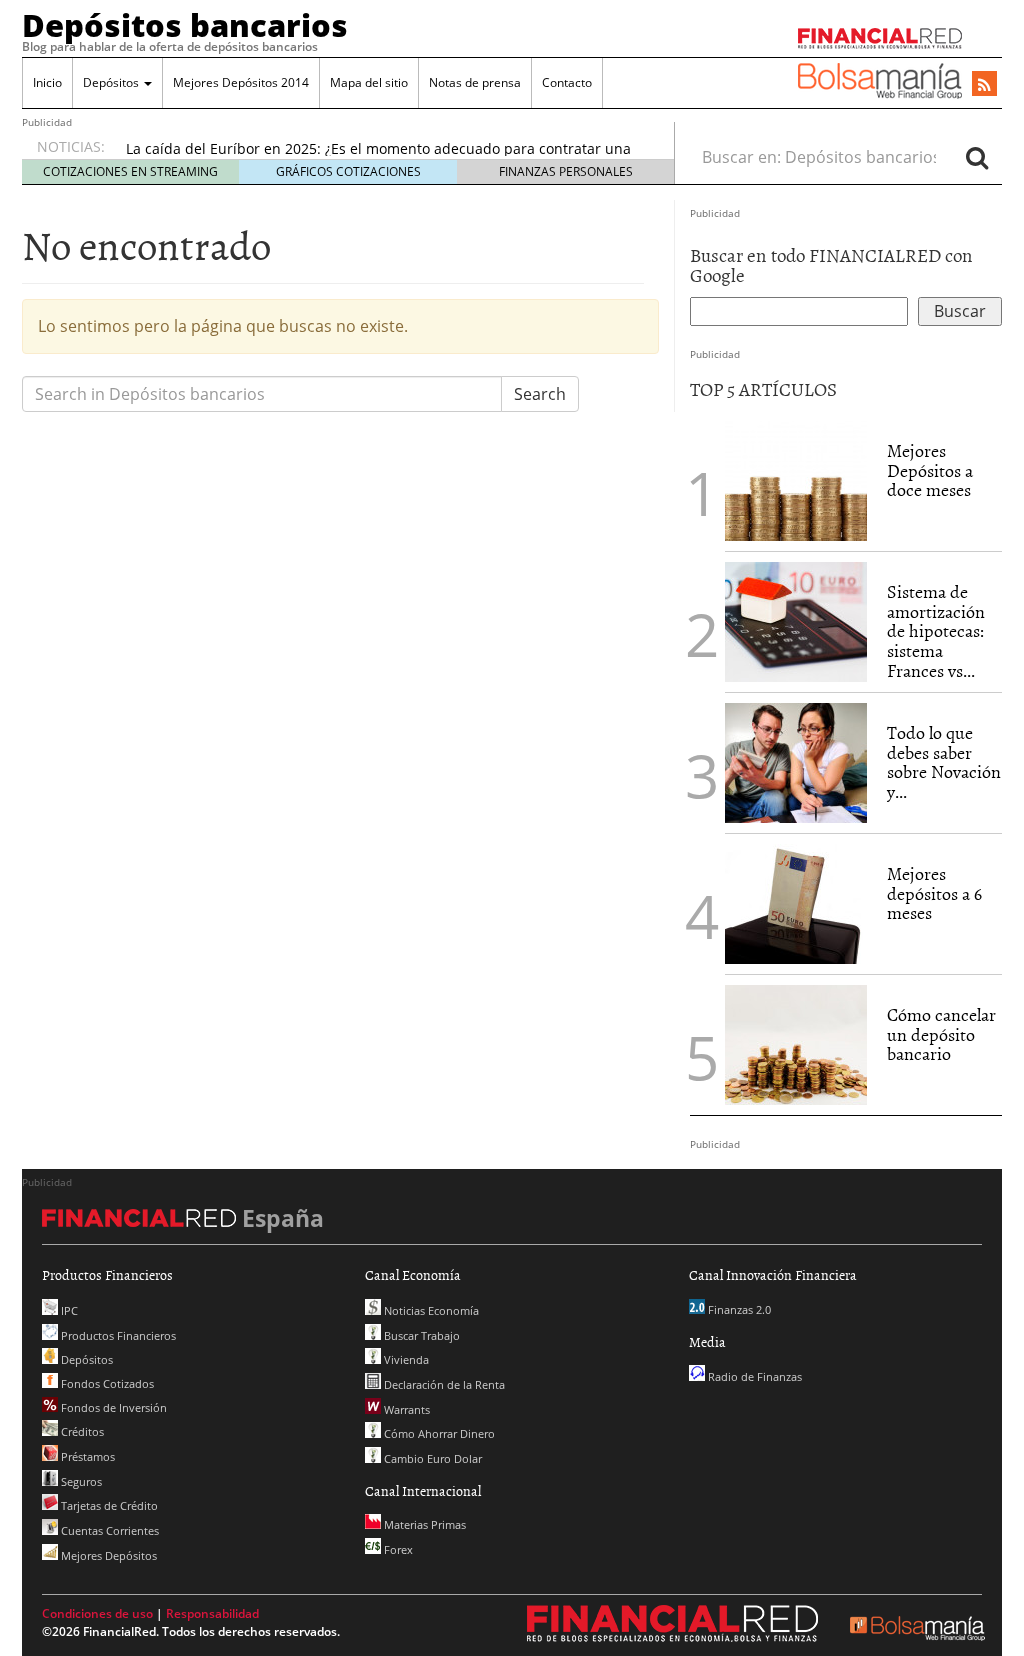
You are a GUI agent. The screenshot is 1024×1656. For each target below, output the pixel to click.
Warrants (405, 1409)
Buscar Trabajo (420, 1335)
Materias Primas (423, 1524)
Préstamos (86, 1456)
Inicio (47, 82)
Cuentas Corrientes (108, 1530)
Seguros (80, 1481)
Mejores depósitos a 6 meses (934, 893)
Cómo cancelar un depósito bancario (941, 1034)
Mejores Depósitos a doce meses (930, 470)
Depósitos (112, 82)
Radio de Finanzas (753, 1376)
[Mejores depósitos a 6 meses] (796, 904)
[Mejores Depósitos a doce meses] (796, 481)
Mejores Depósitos (107, 1555)
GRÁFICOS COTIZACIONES (348, 171)
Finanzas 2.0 (738, 1309)
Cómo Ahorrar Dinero (438, 1433)
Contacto (567, 82)
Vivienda (405, 1359)
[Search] (977, 157)
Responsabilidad (212, 1613)
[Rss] (984, 85)
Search (540, 394)
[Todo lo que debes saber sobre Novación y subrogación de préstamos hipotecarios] (796, 761)
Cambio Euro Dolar (431, 1458)
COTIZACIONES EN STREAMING (130, 171)
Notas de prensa (475, 82)
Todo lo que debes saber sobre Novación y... (944, 762)
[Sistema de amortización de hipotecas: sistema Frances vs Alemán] (796, 620)
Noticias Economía (430, 1310)
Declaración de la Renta (443, 1384)
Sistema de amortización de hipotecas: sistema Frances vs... (936, 631)
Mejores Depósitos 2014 (241, 82)
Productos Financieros (117, 1335)
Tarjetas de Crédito (108, 1505)
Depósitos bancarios (185, 25)
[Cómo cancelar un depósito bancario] (796, 1045)
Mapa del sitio (369, 82)
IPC (68, 1310)
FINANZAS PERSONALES (566, 171)
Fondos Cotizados (106, 1383)
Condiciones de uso (97, 1613)
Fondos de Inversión (112, 1407)
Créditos (81, 1431)
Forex (397, 1549)
